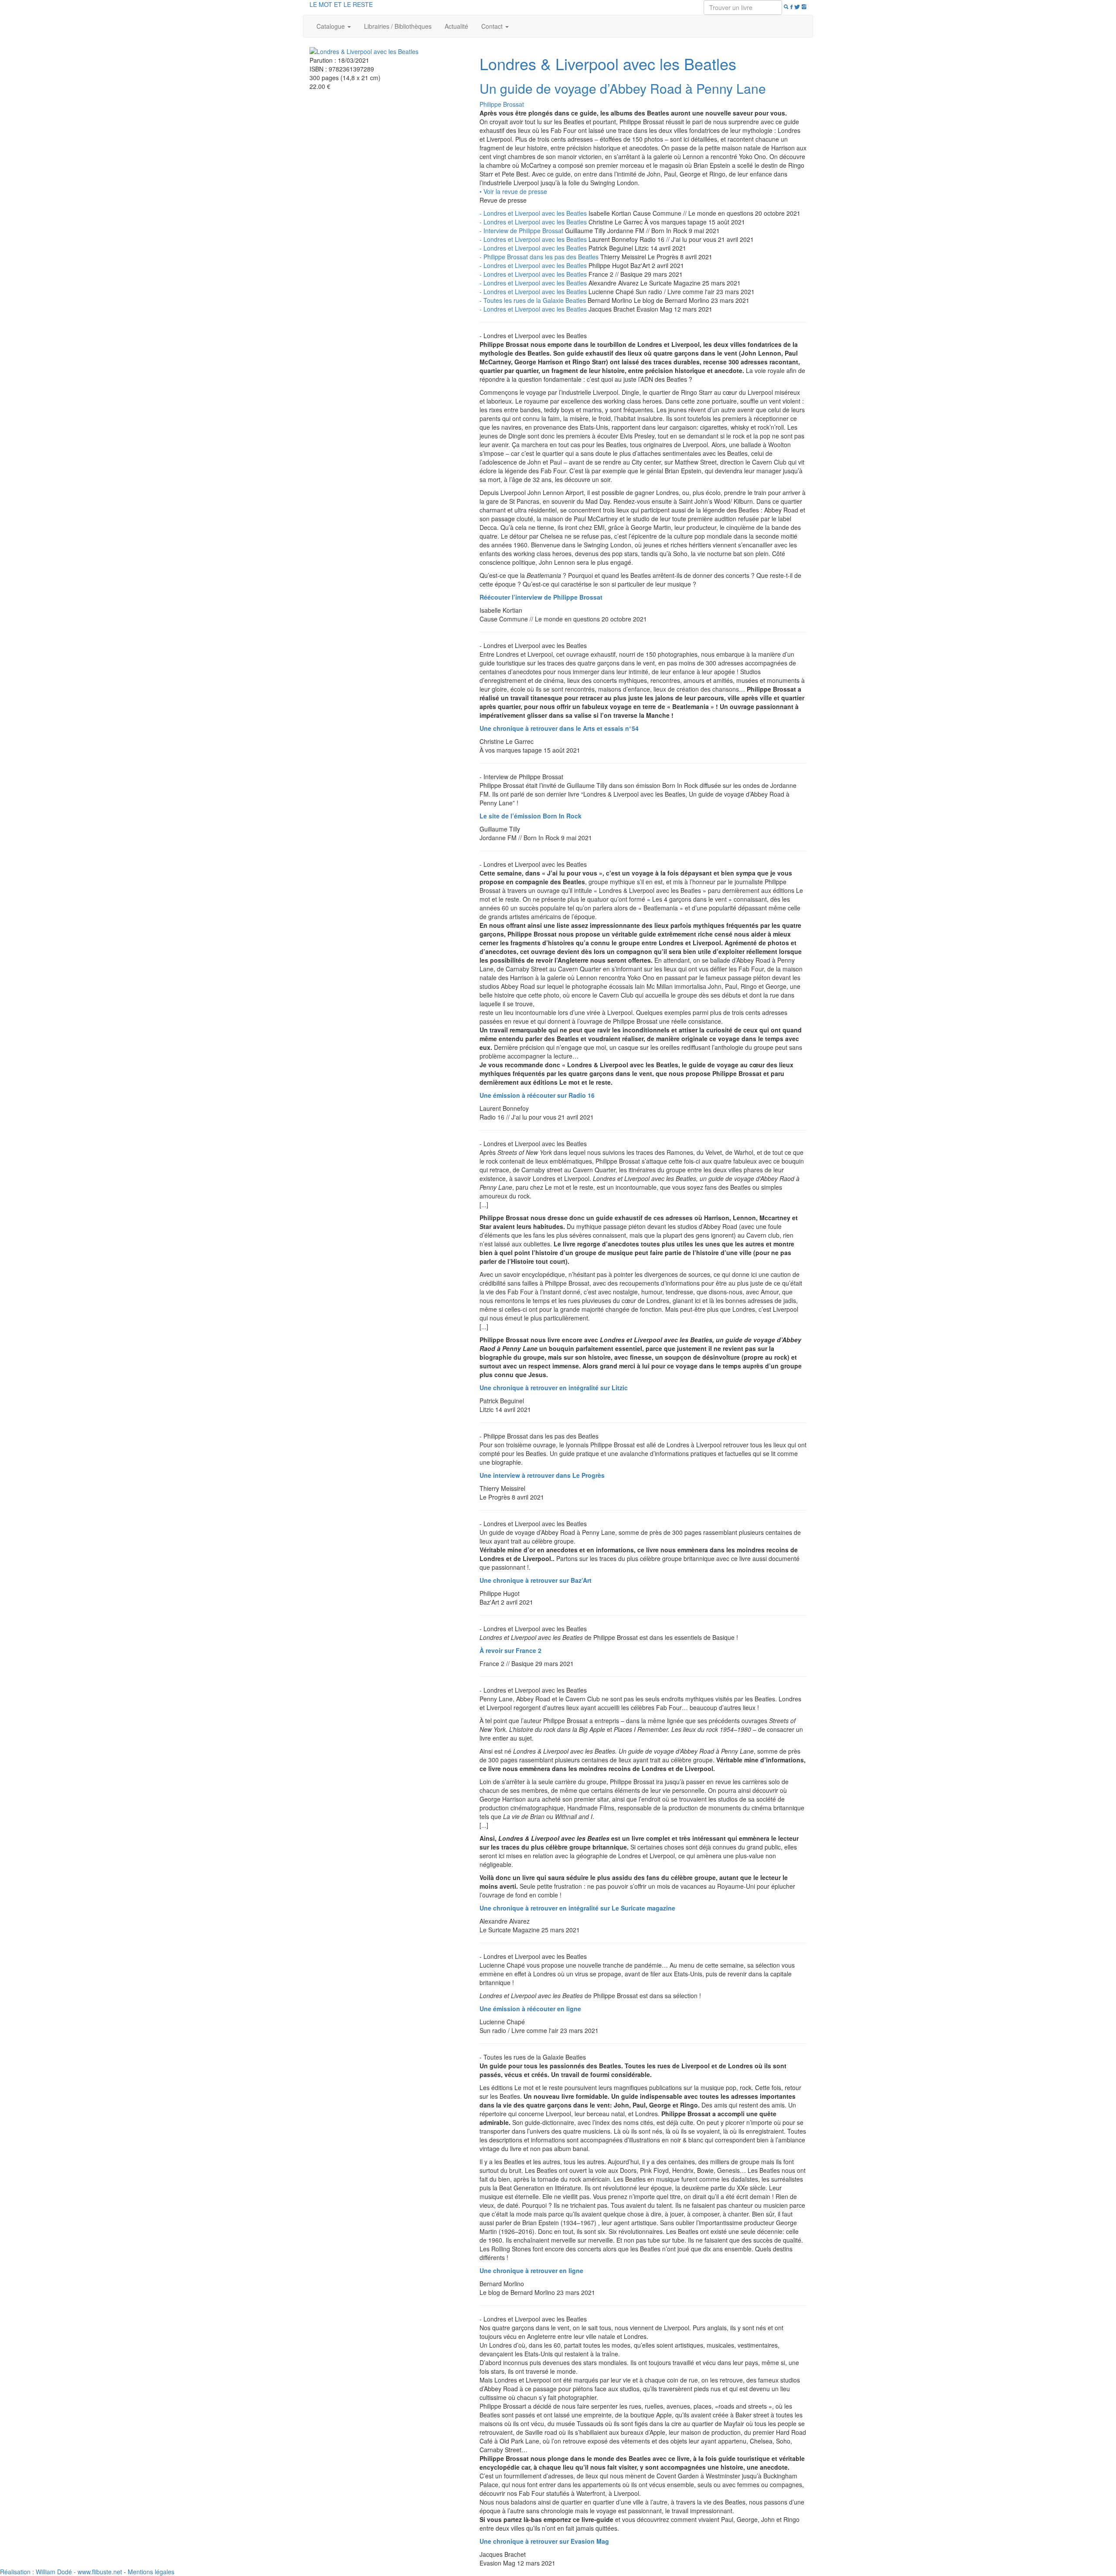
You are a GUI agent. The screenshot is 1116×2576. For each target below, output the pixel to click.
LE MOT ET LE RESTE (341, 4)
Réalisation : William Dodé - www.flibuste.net (61, 2572)
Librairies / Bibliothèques (398, 26)
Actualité (456, 26)
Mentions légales (151, 2572)
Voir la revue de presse (513, 191)
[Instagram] (804, 7)
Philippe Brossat (502, 104)
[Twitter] (797, 7)
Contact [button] (493, 26)
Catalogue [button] (332, 26)
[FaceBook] (791, 7)
